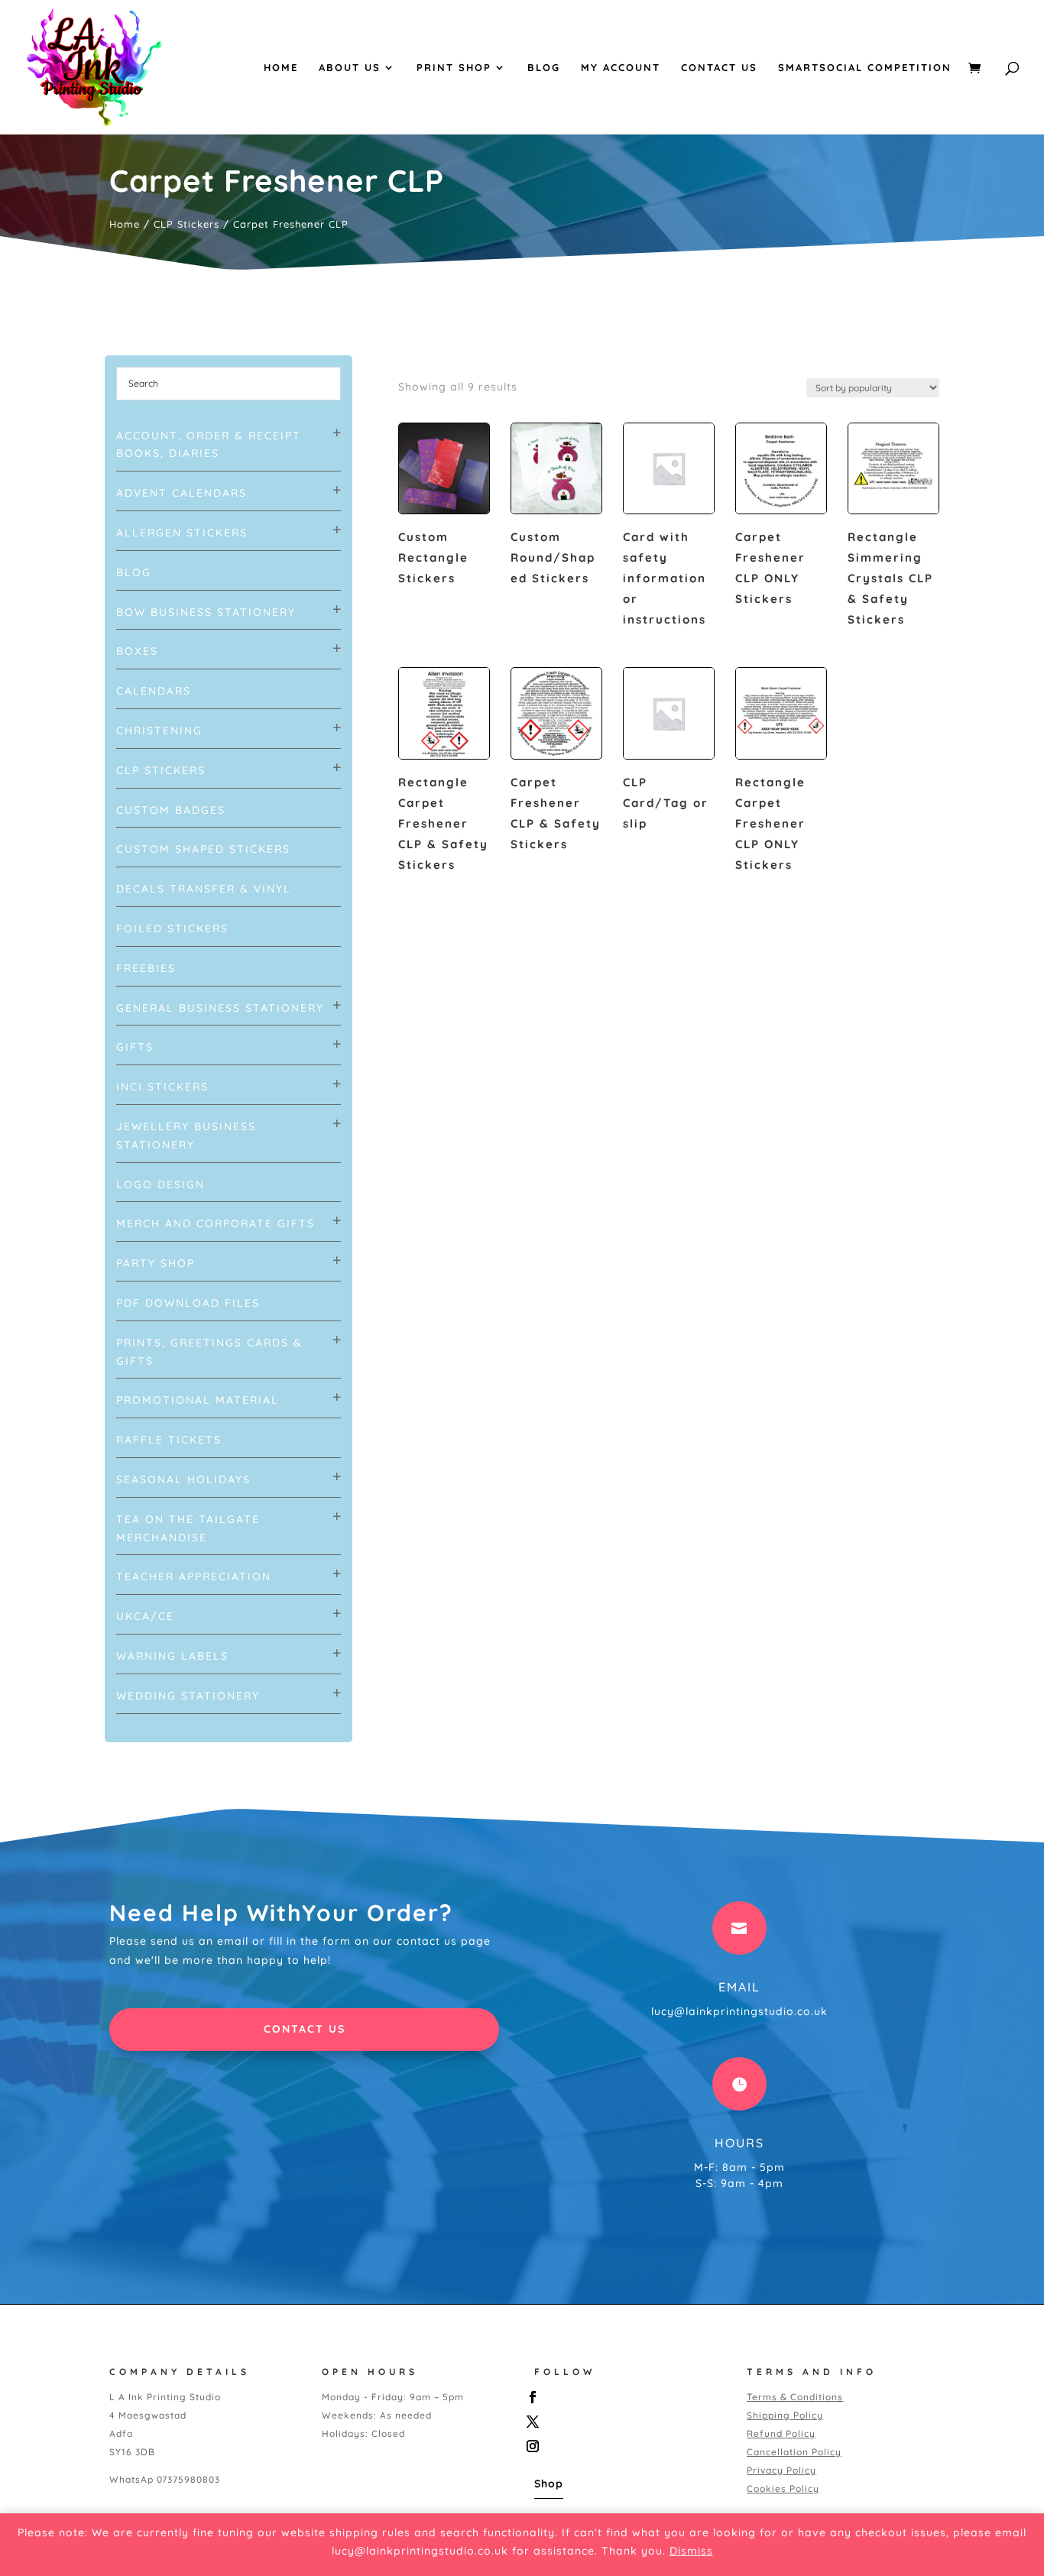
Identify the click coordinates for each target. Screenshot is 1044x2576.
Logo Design (160, 1184)
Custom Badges (171, 810)
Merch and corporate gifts (216, 1223)
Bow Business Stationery (206, 612)
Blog (544, 68)
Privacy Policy (781, 2470)
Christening (159, 731)
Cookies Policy (783, 2489)
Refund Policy (781, 2433)
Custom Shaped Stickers (203, 849)
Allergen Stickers (182, 533)
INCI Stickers (162, 1087)
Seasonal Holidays (183, 1479)
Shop (549, 2484)
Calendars (154, 691)
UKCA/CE (145, 1616)
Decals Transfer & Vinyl (204, 889)
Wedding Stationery (188, 1696)
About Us (350, 68)
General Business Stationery (220, 1008)
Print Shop (454, 68)
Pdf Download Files (188, 1303)
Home (281, 68)
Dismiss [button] (691, 2551)
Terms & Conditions (795, 2397)
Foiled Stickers (172, 928)
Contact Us (719, 68)
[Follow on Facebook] (624, 2397)
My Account (621, 68)
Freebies (146, 968)
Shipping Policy (785, 2415)
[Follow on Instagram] (624, 2446)
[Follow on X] (624, 2422)
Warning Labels (172, 1656)
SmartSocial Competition (865, 68)
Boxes (137, 651)
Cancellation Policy (794, 2452)
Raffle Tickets (169, 1440)
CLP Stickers (186, 224)
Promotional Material (198, 1400)
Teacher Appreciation (194, 1576)
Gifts (135, 1047)
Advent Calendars (182, 493)
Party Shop (156, 1263)
